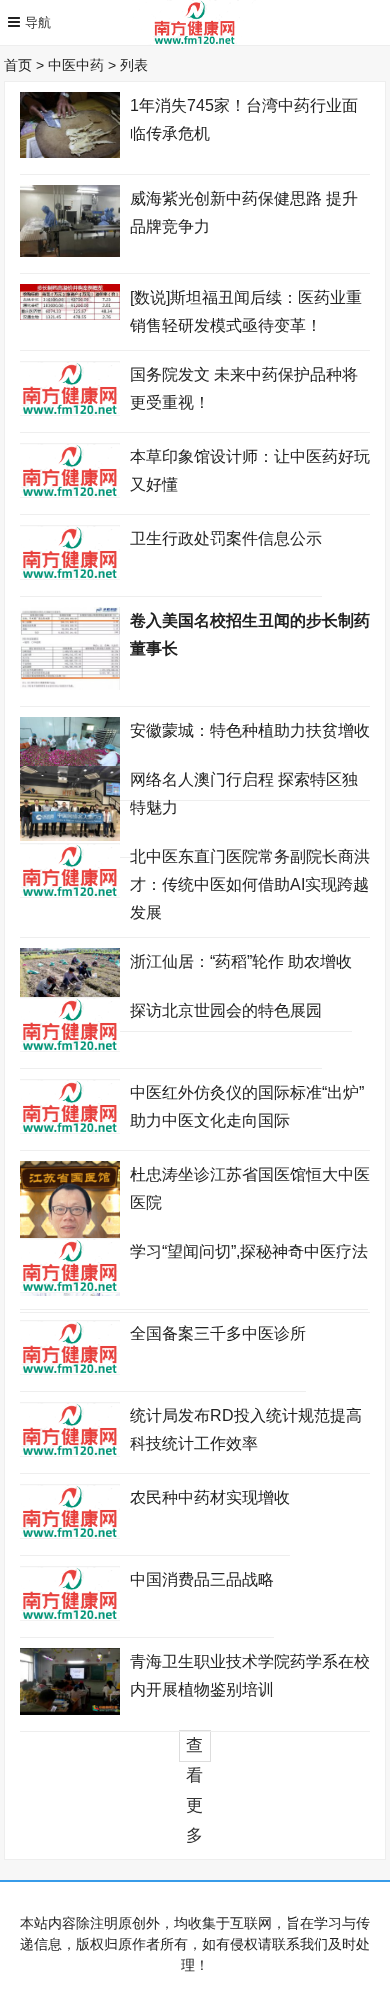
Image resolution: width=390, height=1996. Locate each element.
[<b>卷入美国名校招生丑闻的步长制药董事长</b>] (70, 685)
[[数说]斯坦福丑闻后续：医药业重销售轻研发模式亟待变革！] (70, 315)
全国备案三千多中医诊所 (218, 1333)
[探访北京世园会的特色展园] (70, 1047)
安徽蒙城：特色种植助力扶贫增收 (250, 730)
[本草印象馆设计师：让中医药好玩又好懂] (70, 493)
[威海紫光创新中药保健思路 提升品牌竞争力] (70, 252)
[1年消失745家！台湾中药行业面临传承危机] (70, 153)
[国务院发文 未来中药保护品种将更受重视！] (70, 411)
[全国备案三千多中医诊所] (70, 1370)
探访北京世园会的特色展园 (226, 1010)
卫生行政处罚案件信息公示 (226, 538)
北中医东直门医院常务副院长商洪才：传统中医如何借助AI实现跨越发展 (250, 884)
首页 (26, 65)
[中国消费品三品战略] (70, 1616)
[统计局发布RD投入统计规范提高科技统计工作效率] (70, 1452)
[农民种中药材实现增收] (70, 1534)
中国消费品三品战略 (202, 1579)
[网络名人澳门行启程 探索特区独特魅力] (70, 836)
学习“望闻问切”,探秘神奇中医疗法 (249, 1251)
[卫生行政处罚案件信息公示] (70, 575)
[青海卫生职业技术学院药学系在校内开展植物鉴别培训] (70, 1710)
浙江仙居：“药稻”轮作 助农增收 (241, 961)
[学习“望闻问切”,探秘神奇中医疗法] (70, 1288)
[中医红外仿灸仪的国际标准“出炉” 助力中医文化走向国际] (70, 1129)
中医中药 (84, 65)
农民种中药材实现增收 (210, 1497)
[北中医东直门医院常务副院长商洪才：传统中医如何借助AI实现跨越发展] (70, 893)
